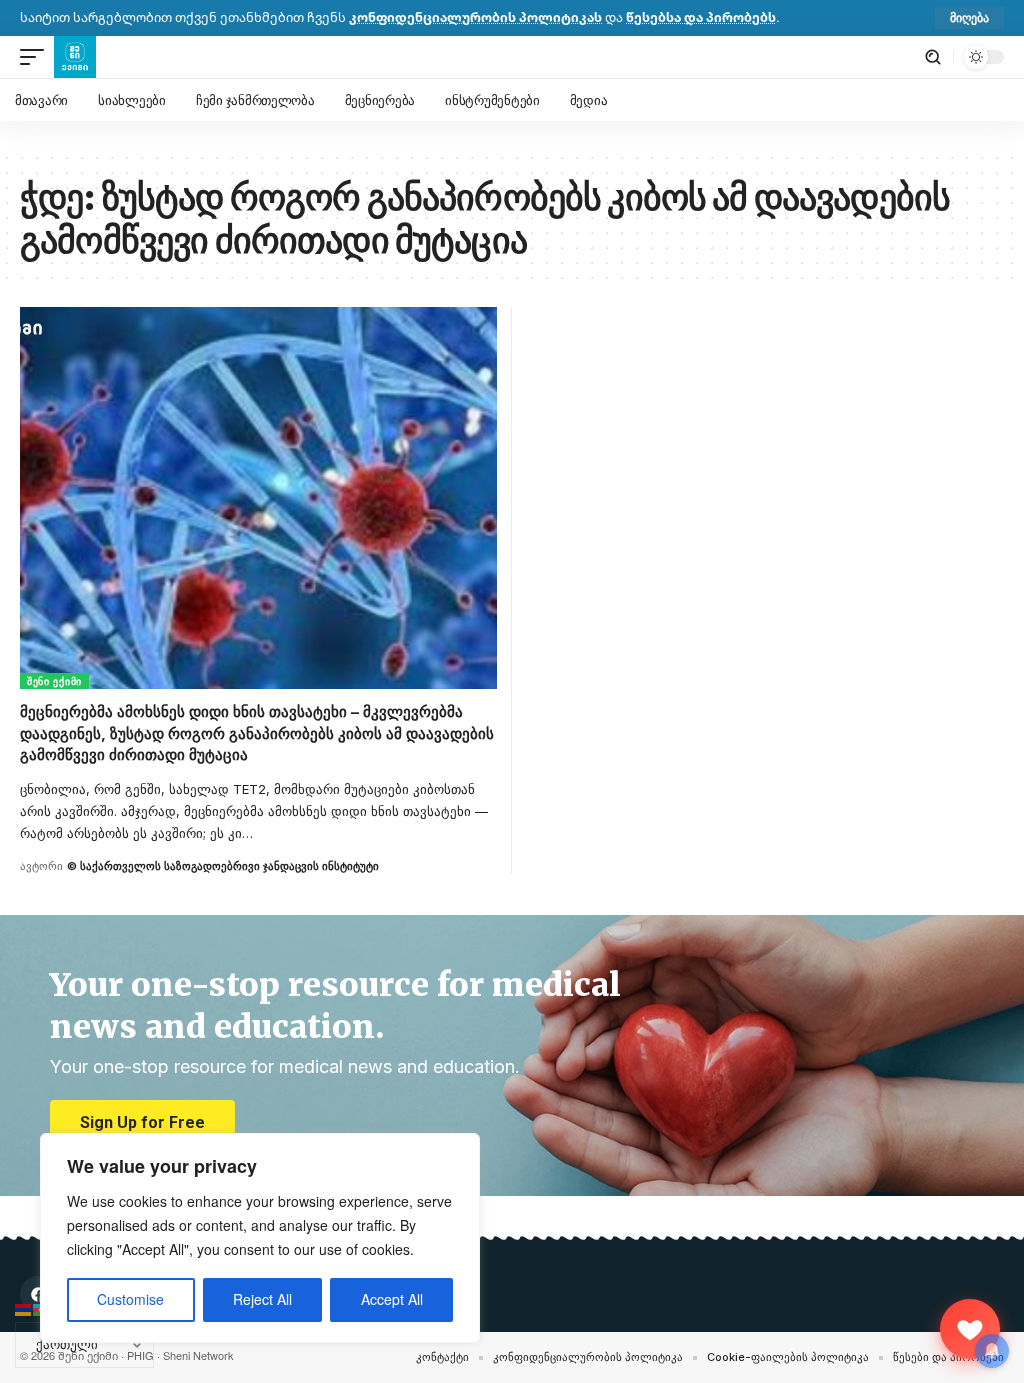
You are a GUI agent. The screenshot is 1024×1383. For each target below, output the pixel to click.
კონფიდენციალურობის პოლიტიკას (475, 17)
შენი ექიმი (54, 681)
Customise (130, 1299)
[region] (260, 1238)
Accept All (392, 1299)
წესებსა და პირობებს (701, 17)
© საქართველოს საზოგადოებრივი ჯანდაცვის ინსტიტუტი (223, 866)
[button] (969, 18)
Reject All (262, 1299)
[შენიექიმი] (970, 1329)
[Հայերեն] (24, 1308)
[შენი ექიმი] (75, 57)
